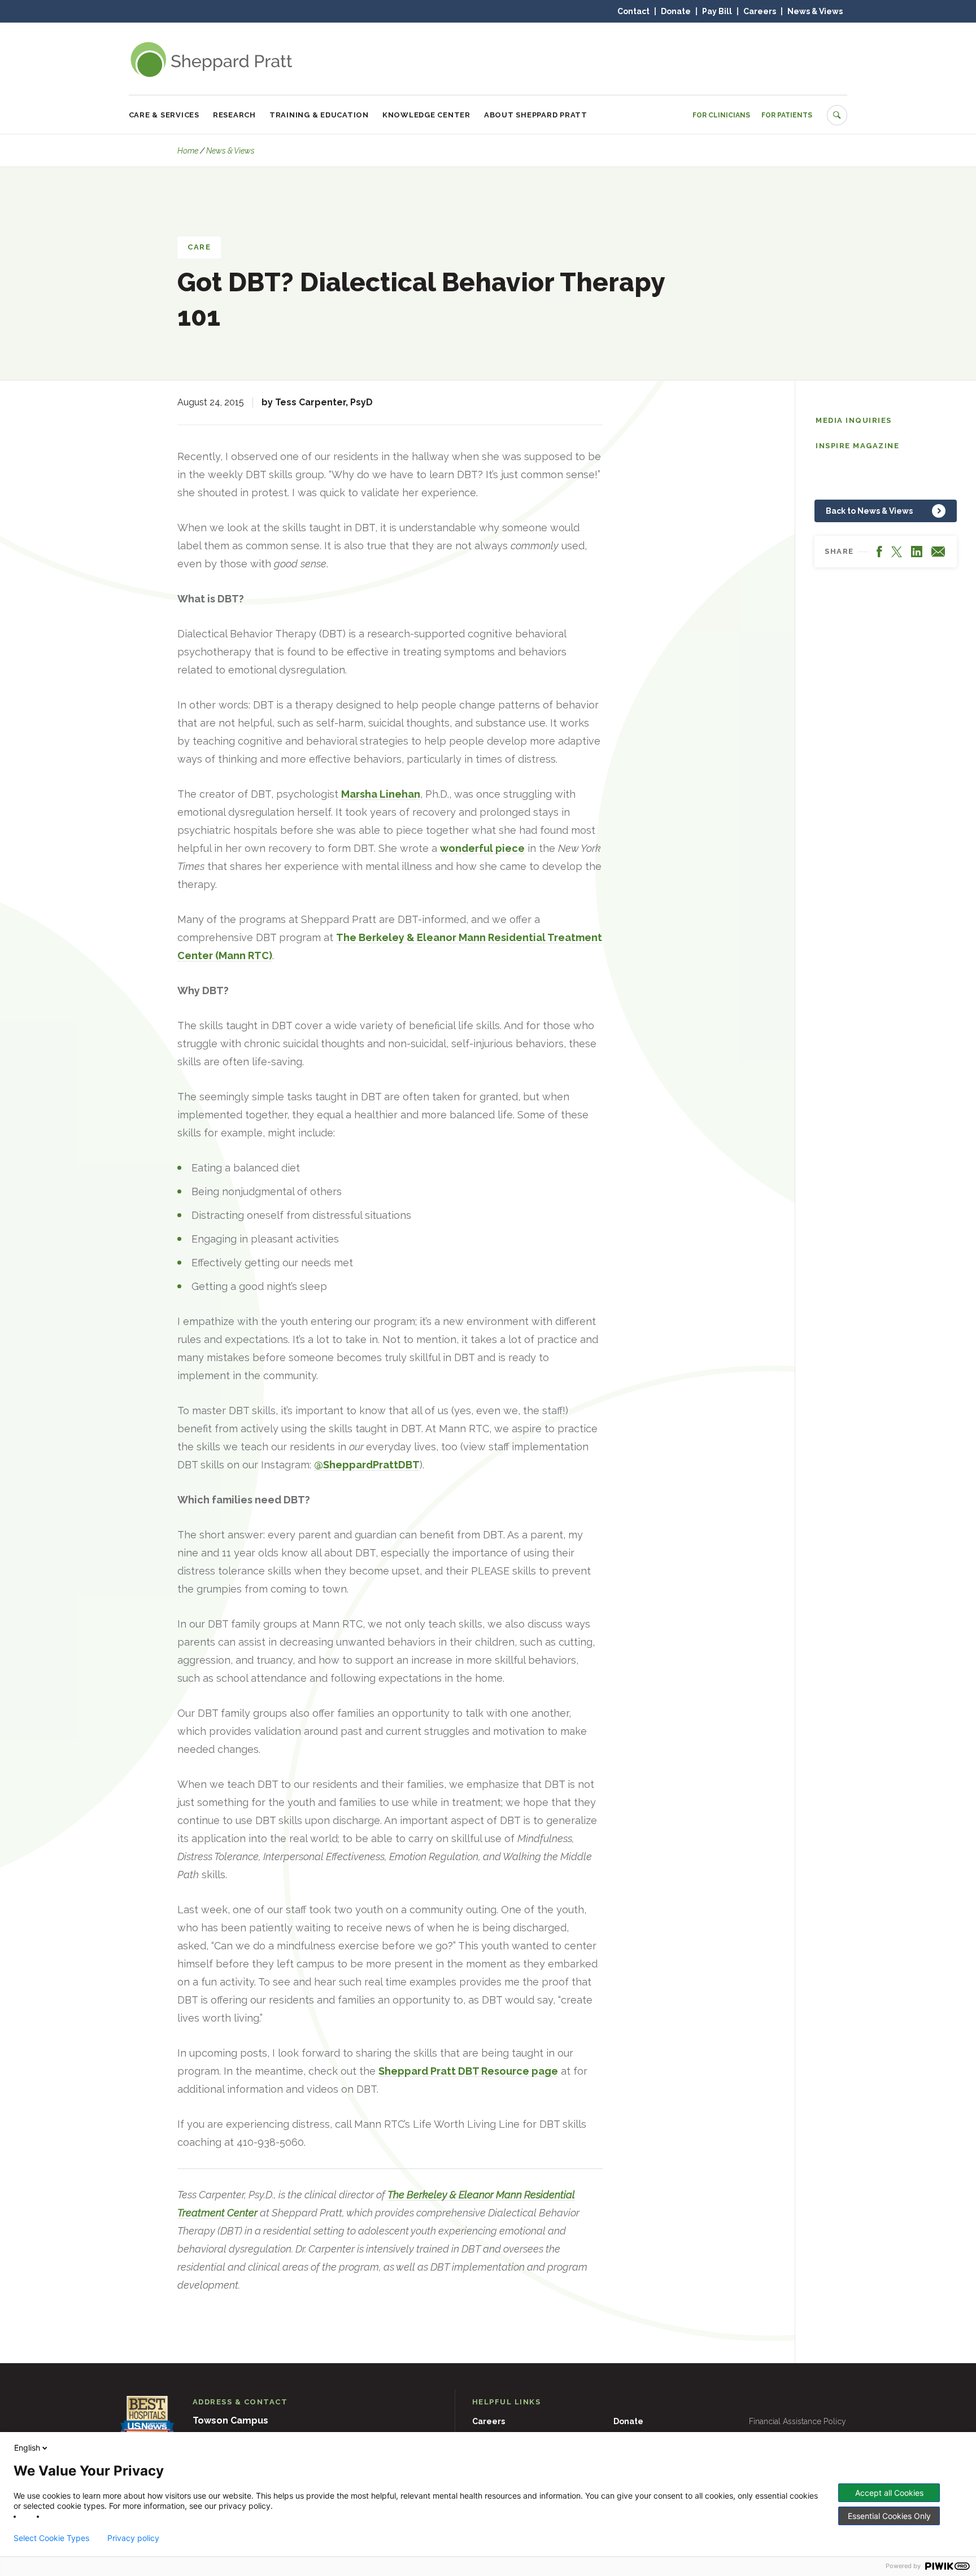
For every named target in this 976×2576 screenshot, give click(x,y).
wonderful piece (482, 848)
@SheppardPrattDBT (367, 1465)
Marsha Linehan (381, 794)
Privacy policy (133, 2538)
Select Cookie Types (51, 2538)
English (27, 2448)
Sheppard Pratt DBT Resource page (468, 2071)
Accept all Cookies (889, 2493)
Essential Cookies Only (889, 2516)
